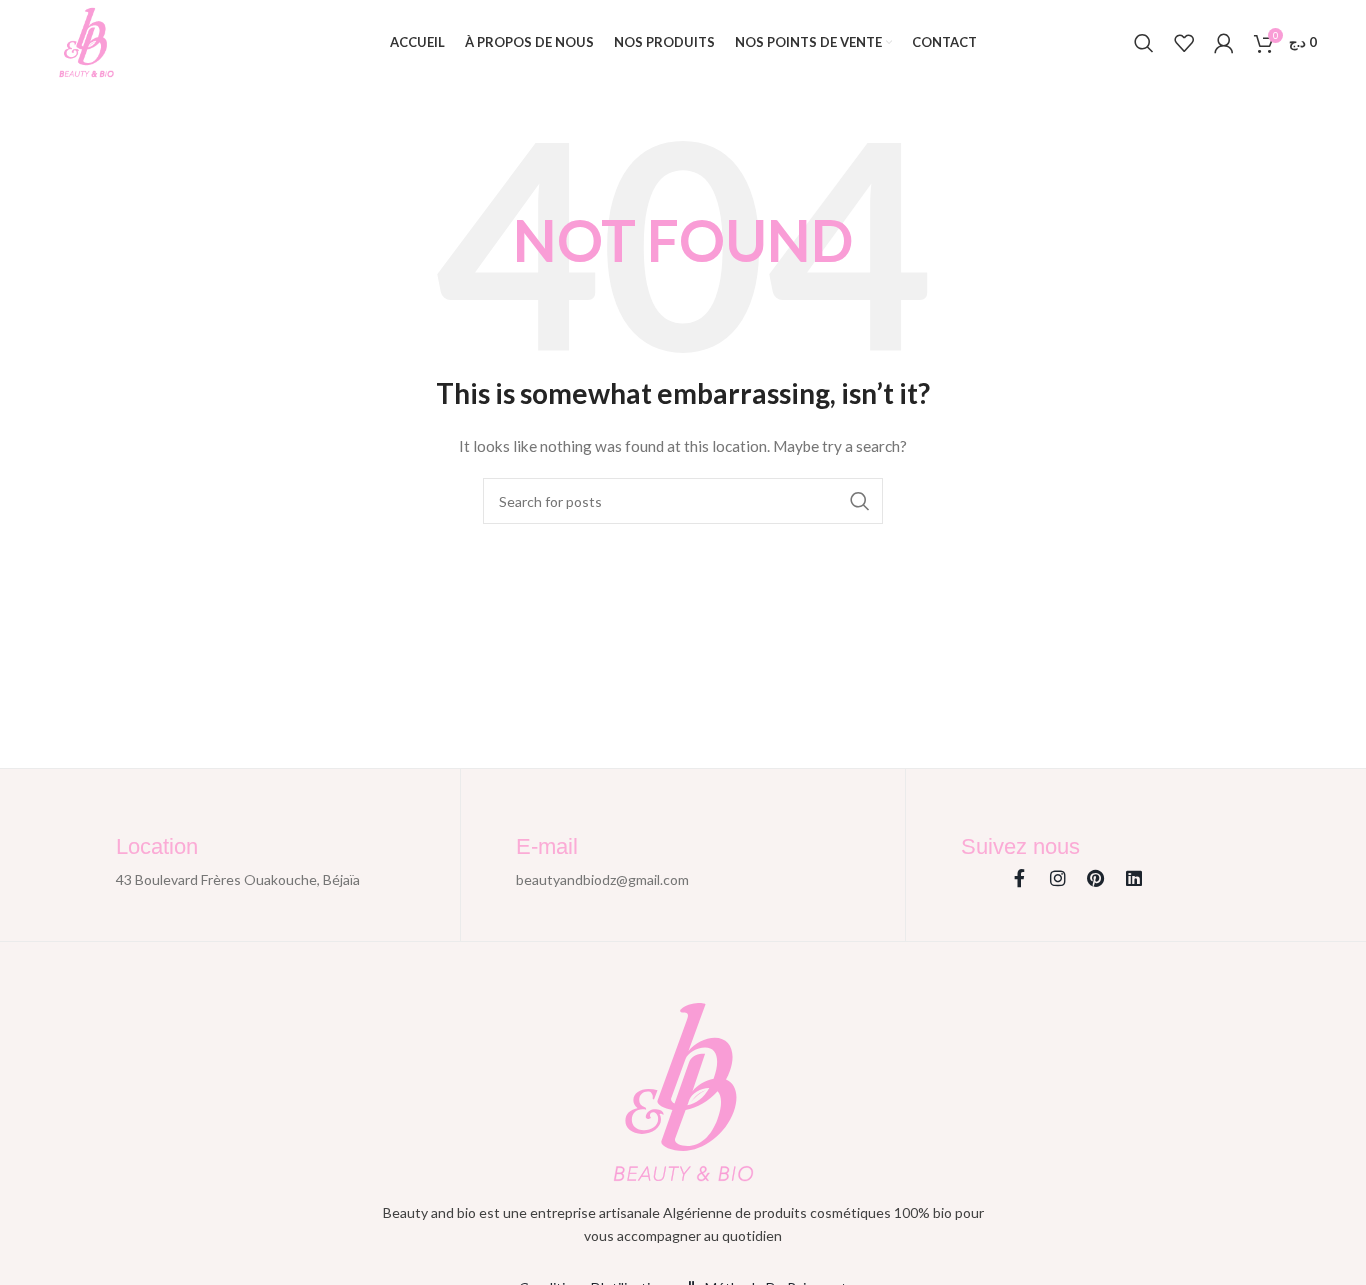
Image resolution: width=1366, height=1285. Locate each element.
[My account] (1224, 43)
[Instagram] (1058, 878)
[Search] (1144, 43)
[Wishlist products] (1184, 43)
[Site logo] (86, 40)
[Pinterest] (1096, 878)
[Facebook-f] (1020, 878)
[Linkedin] (1134, 878)
